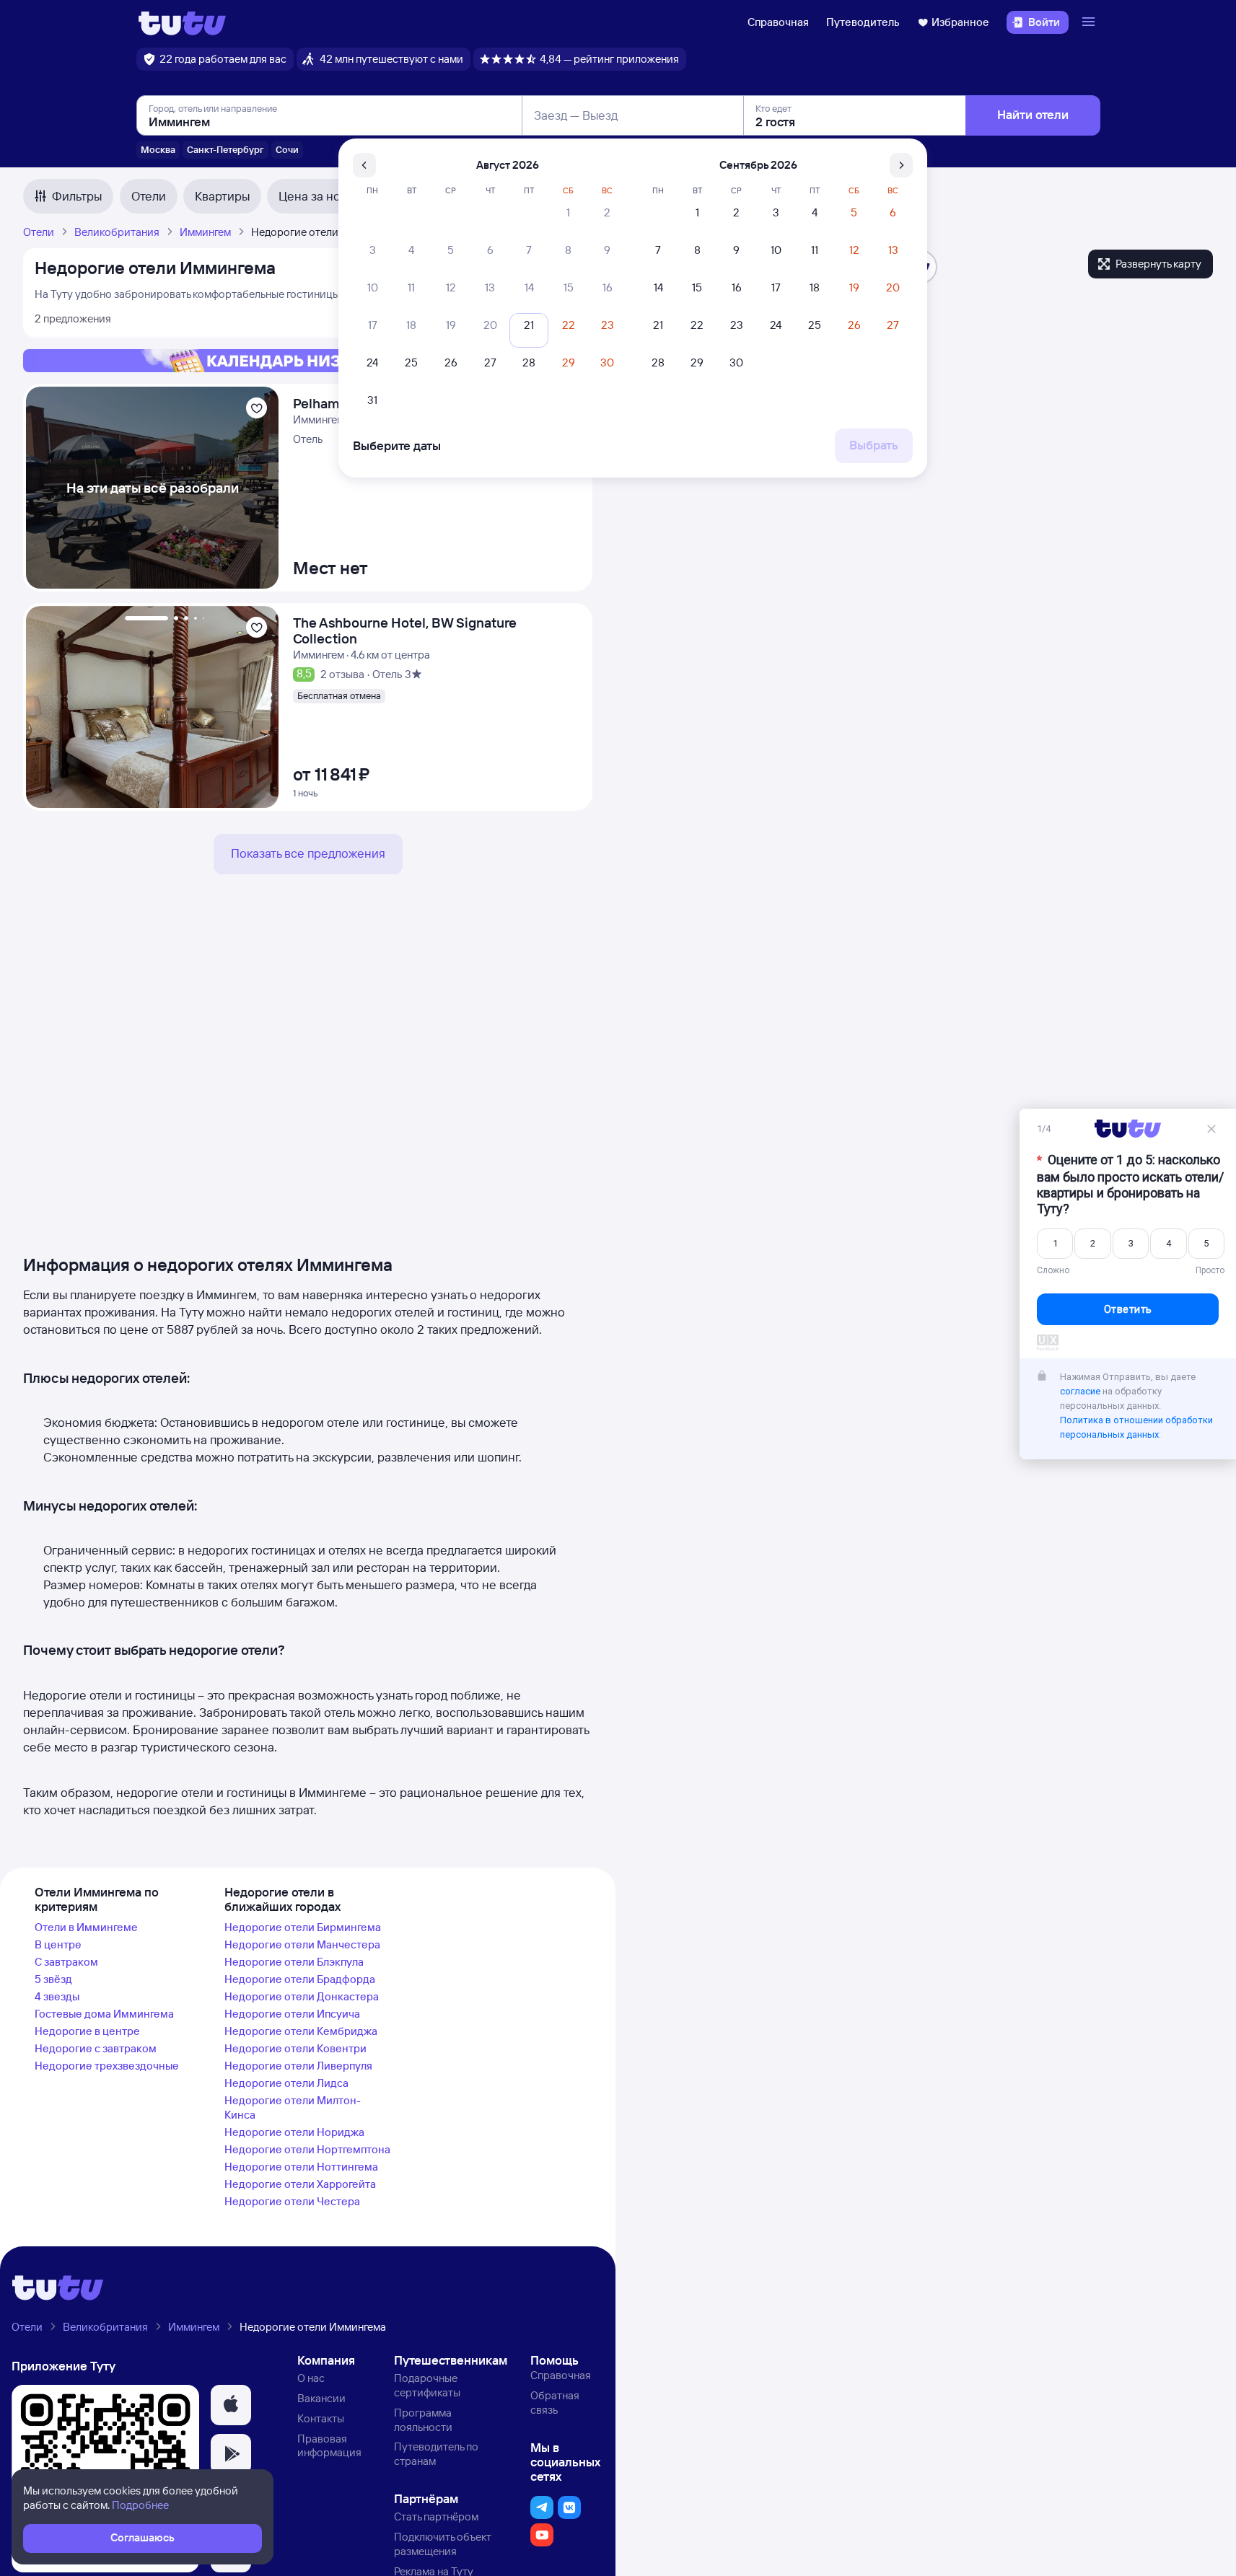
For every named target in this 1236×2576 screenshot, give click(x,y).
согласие (1080, 1395)
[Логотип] (182, 22)
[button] (231, 2405)
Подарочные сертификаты (427, 2385)
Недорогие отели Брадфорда (300, 1979)
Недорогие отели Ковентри (295, 2048)
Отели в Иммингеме (86, 1927)
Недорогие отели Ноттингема (301, 2167)
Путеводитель (863, 22)
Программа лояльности (423, 2420)
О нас (311, 2378)
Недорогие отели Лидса (286, 2083)
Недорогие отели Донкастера (302, 1996)
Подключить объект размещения (443, 2544)
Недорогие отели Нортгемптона (307, 2149)
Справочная (778, 22)
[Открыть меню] (1090, 22)
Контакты (321, 2418)
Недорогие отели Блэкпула (294, 1962)
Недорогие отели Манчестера (302, 1944)
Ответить (1128, 1313)
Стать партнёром (436, 2516)
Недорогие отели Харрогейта (300, 2184)
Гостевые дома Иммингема (104, 2014)
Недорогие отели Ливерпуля (298, 2066)
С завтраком (66, 1962)
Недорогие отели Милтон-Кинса (293, 2107)
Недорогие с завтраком (96, 2048)
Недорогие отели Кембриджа (301, 2031)
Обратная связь (555, 2403)
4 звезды (57, 1996)
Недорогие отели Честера (292, 2201)
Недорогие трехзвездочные (107, 2066)
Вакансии (321, 2398)
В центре (58, 1944)
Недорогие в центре (87, 2031)
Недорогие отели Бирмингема (303, 1927)
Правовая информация (329, 2446)
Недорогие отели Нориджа (294, 2132)
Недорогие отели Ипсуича (292, 2014)
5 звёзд (53, 1979)
